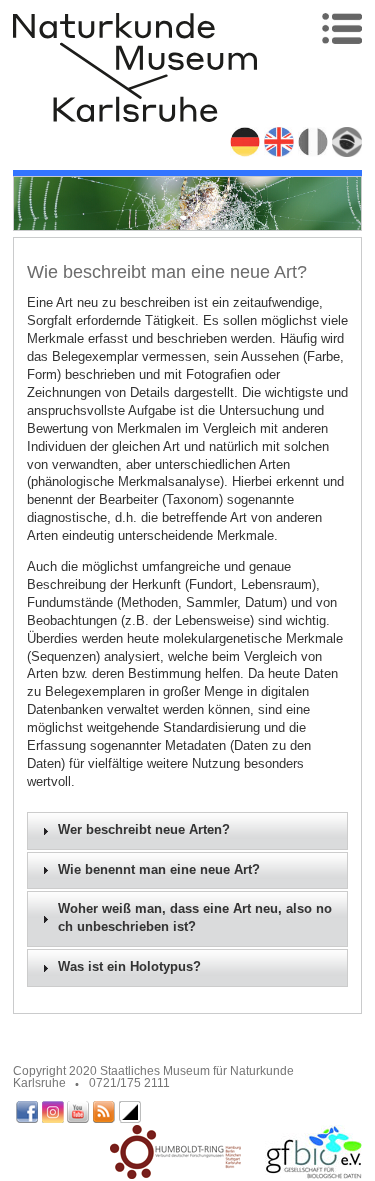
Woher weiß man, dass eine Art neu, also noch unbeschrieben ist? (195, 918)
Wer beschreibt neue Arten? (144, 830)
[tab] (188, 831)
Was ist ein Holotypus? (129, 967)
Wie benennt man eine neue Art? (159, 870)
